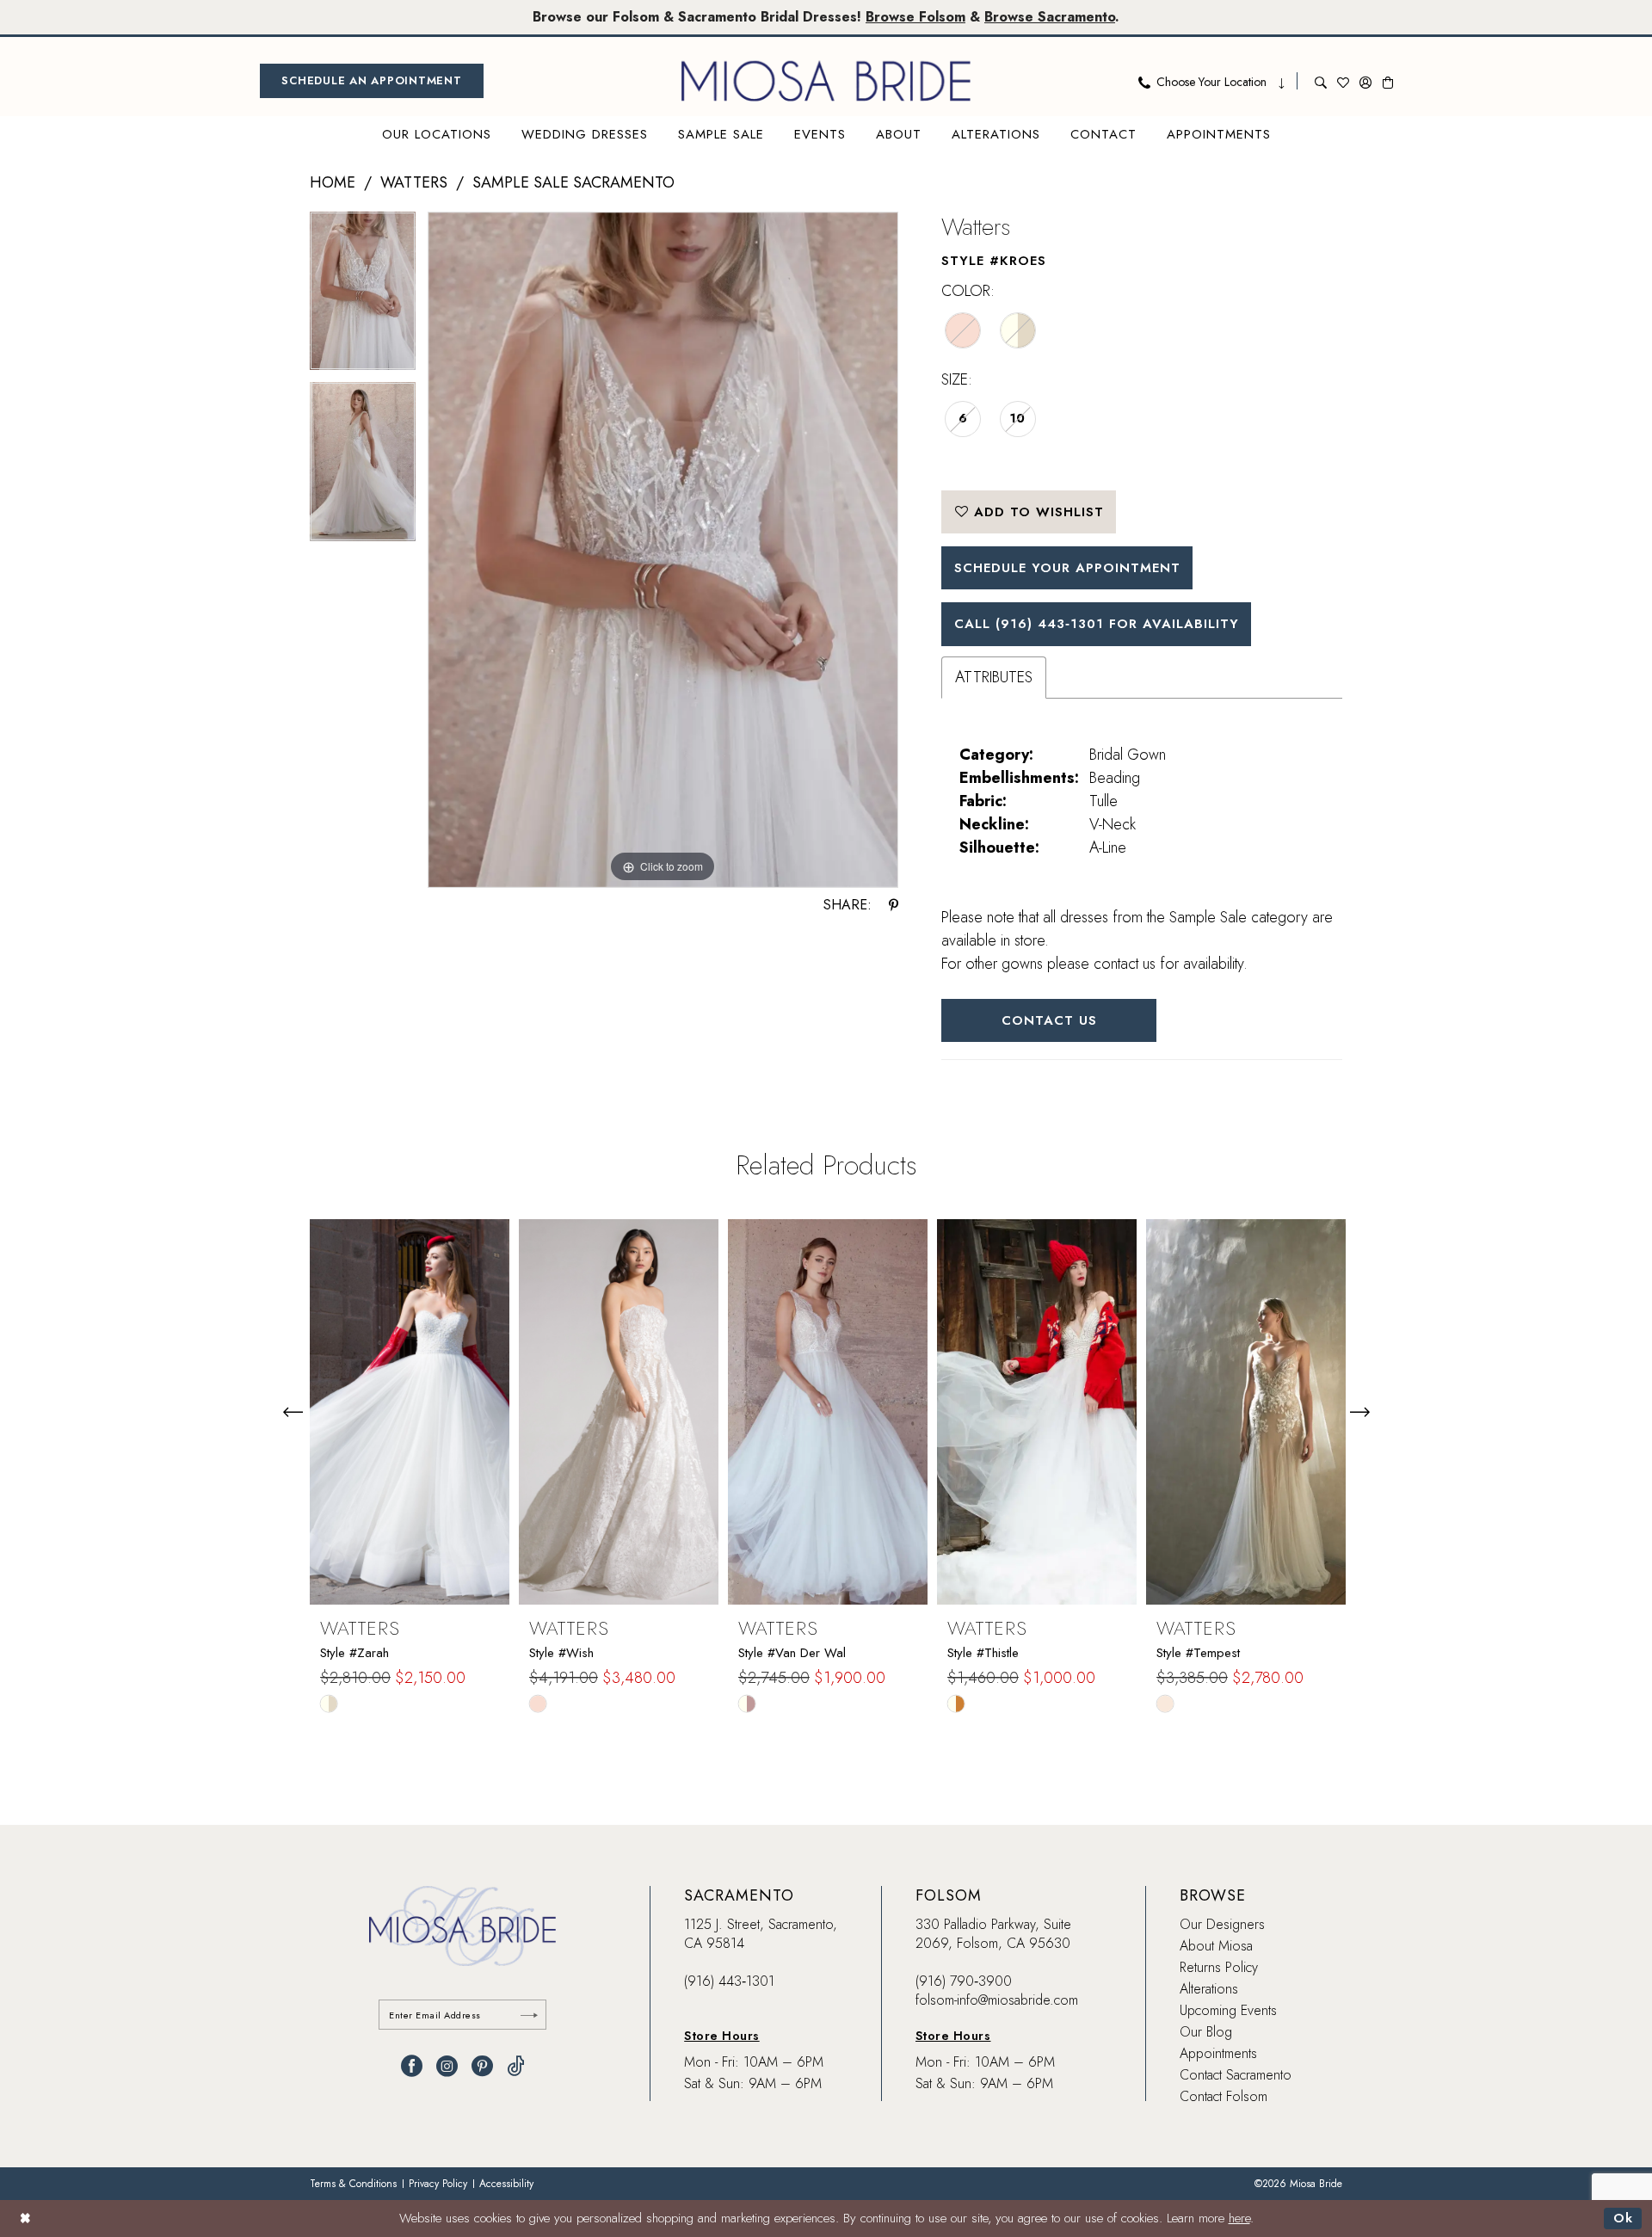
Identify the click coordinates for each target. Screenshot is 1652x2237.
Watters (414, 182)
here (1239, 2218)
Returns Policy (1219, 1967)
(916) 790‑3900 (964, 1981)
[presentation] (410, 1412)
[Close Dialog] (25, 2219)
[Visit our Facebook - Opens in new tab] (412, 2066)
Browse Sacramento (1050, 17)
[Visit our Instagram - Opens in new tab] (447, 2066)
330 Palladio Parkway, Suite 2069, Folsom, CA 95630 (993, 1934)
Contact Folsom (1224, 2096)
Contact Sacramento (1236, 2075)
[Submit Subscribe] (529, 2015)
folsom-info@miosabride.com (997, 2000)
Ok (1623, 2218)
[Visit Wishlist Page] (1343, 81)
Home (333, 182)
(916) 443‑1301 (729, 1981)
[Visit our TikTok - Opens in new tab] (516, 2066)
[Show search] (1321, 81)
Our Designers (1222, 1924)
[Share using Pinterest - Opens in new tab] (894, 905)
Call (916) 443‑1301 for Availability (1097, 624)
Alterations (1209, 1989)
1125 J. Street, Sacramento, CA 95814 (761, 1934)
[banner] (826, 81)
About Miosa (1216, 1946)
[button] (1365, 81)
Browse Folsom (915, 17)
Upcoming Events (1228, 2010)
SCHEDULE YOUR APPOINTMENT (1067, 568)
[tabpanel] (363, 297)
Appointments (1218, 2053)
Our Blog (1206, 2032)
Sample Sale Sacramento (573, 182)
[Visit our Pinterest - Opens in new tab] (482, 2066)
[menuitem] (372, 81)
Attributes (994, 677)
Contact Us (1049, 1020)
